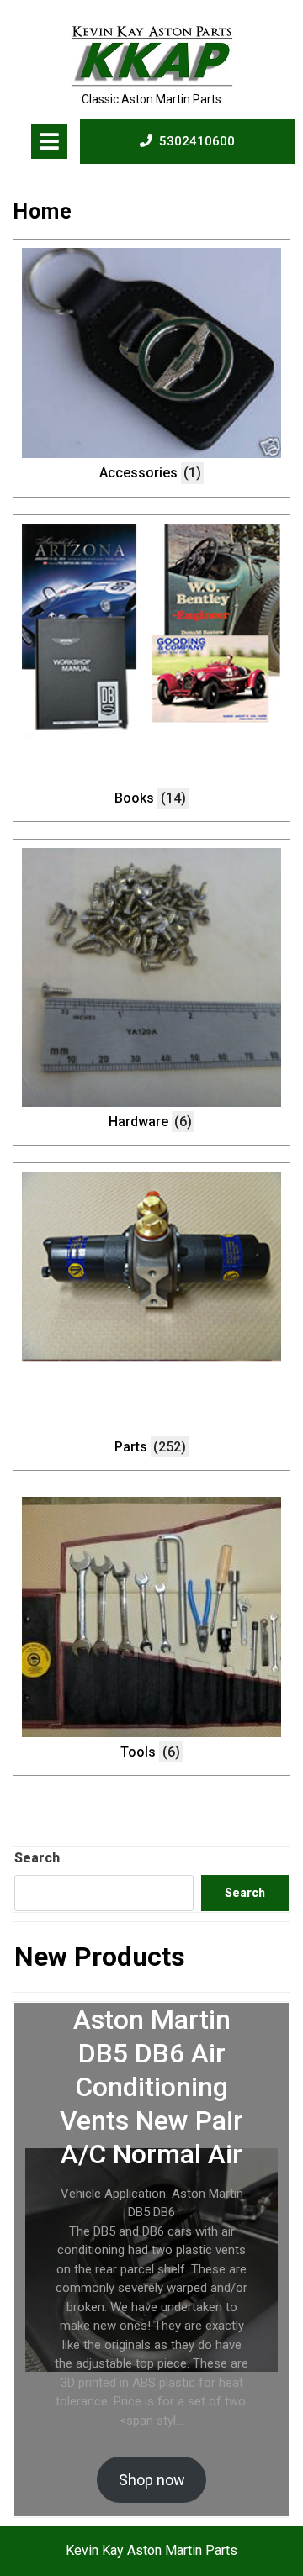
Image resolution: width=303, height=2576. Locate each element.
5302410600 (197, 141)
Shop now (152, 2480)
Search (37, 1858)
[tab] (49, 141)
